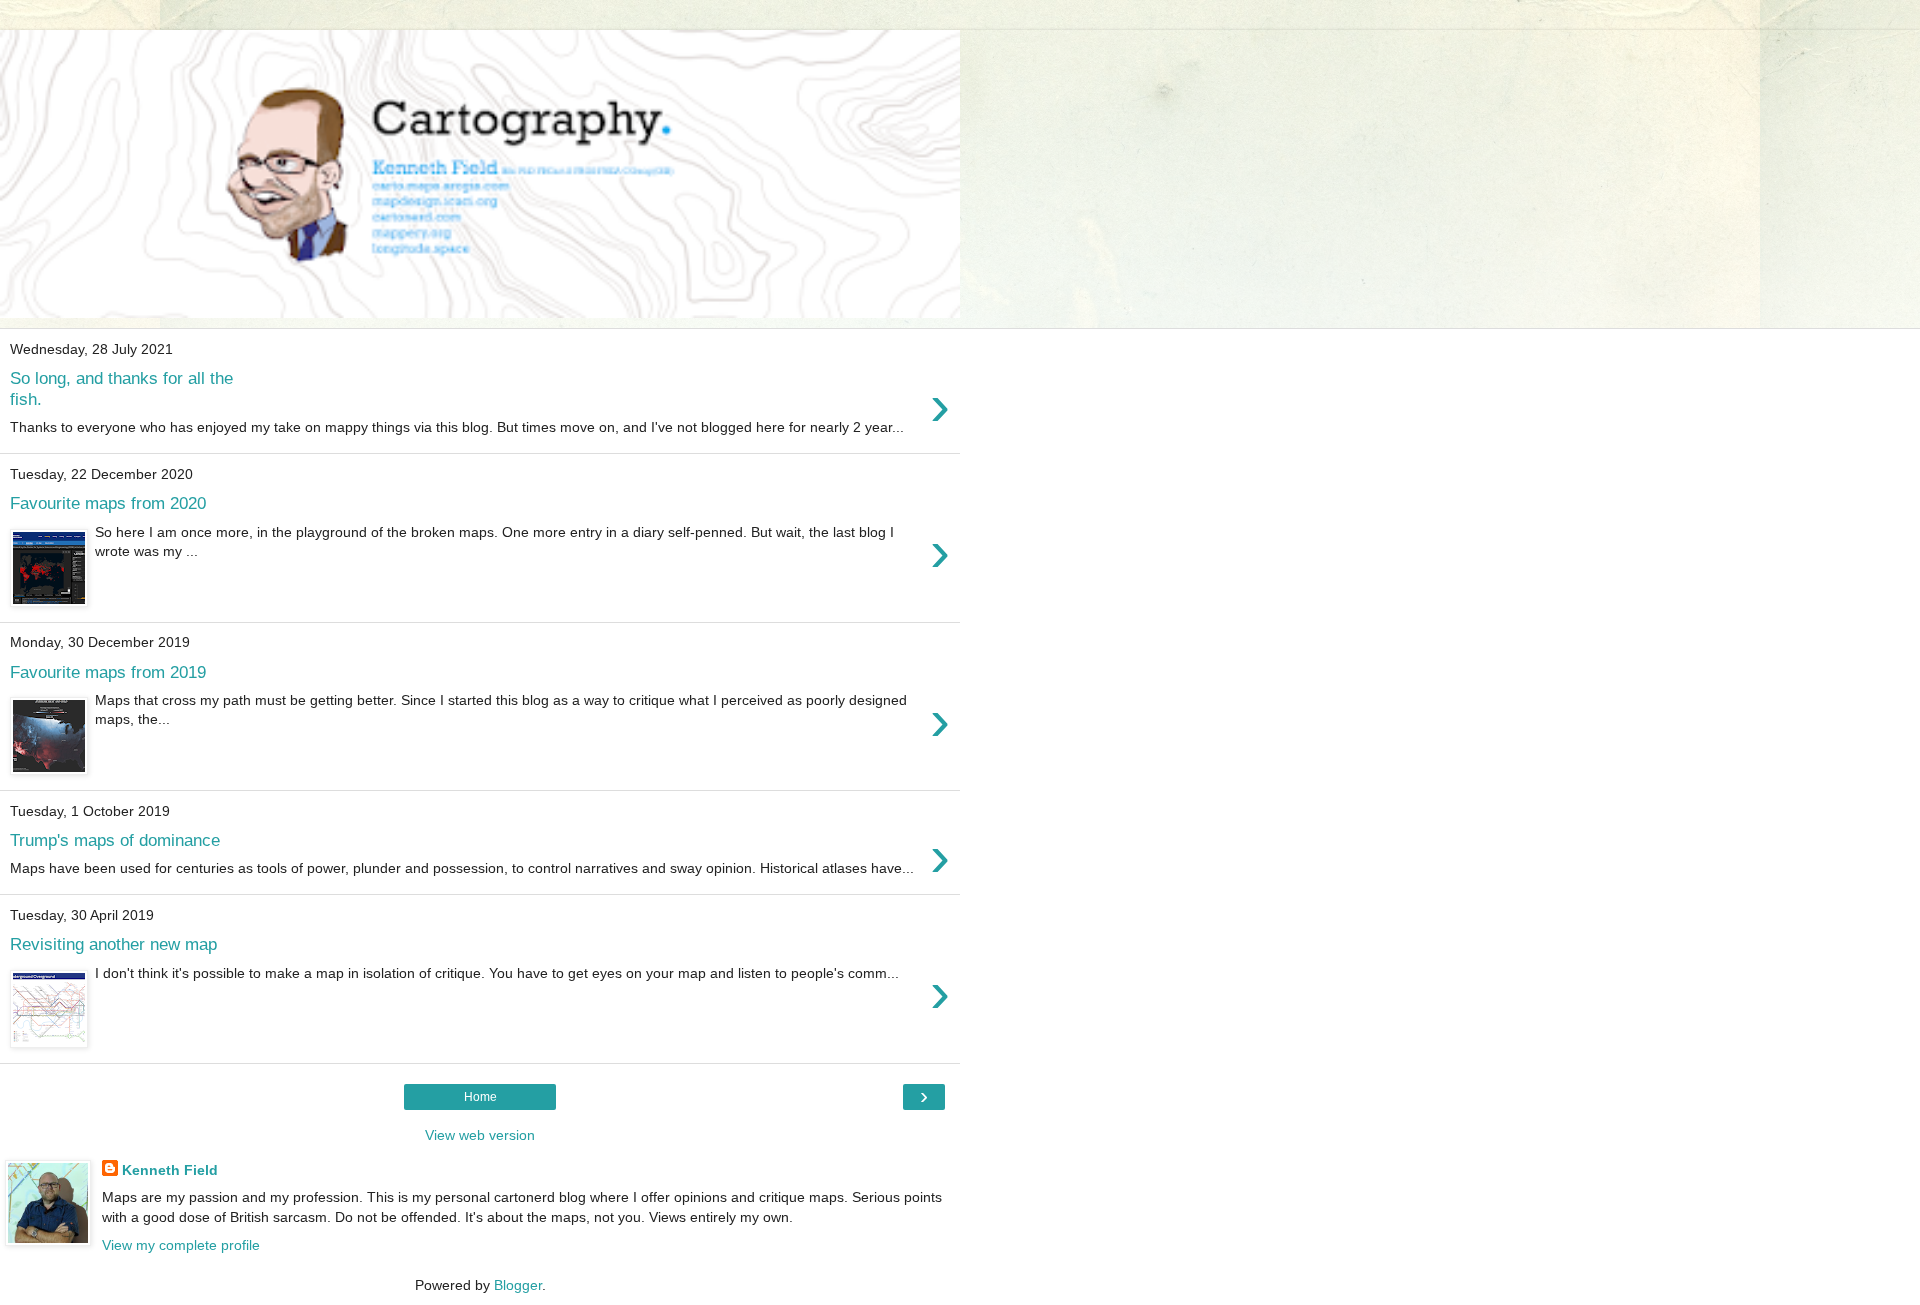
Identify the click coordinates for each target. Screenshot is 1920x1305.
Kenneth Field (170, 1170)
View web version (480, 1135)
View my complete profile (181, 1245)
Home (480, 1097)
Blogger (518, 1285)
